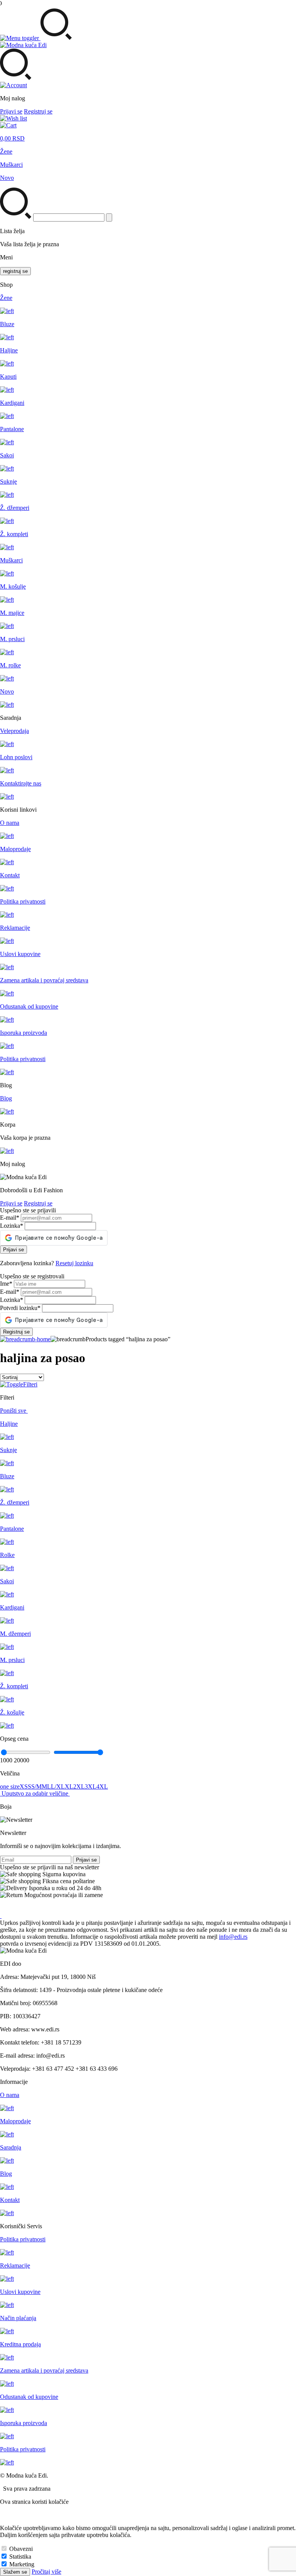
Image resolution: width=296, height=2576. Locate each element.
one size (10, 1786)
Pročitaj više (46, 2572)
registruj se (15, 271)
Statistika (20, 2557)
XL (69, 1786)
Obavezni (21, 2549)
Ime (6, 1284)
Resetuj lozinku (74, 1263)
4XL (102, 1786)
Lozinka (12, 1226)
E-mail (10, 1218)
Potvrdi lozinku (20, 1308)
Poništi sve (14, 1411)
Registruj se (38, 111)
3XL (91, 1786)
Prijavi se (11, 111)
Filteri (30, 1384)
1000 (6, 1760)
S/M (36, 1786)
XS (24, 1786)
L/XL (58, 1786)
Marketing (22, 2564)
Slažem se (15, 2572)
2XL (79, 1786)
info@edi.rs (233, 1937)
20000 (22, 1760)
